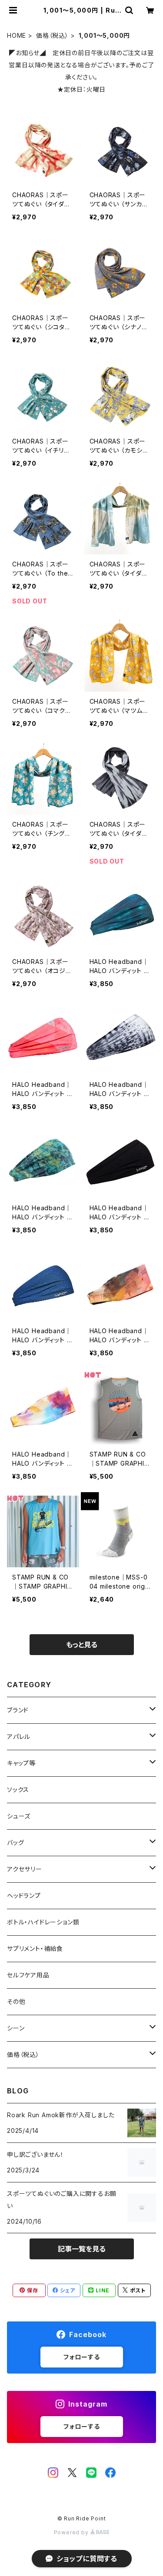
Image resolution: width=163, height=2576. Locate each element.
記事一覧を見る (82, 2249)
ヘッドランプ (24, 1896)
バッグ (15, 1843)
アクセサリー (25, 1869)
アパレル (19, 1737)
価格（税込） (52, 35)
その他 (16, 2002)
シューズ (19, 1816)
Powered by (72, 2532)
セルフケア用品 (28, 1975)
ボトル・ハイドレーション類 (43, 1922)
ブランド (18, 1710)
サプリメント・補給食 (35, 1949)
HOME (17, 35)
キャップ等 (21, 1763)
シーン (16, 2028)
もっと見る (82, 1645)
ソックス (18, 1790)
